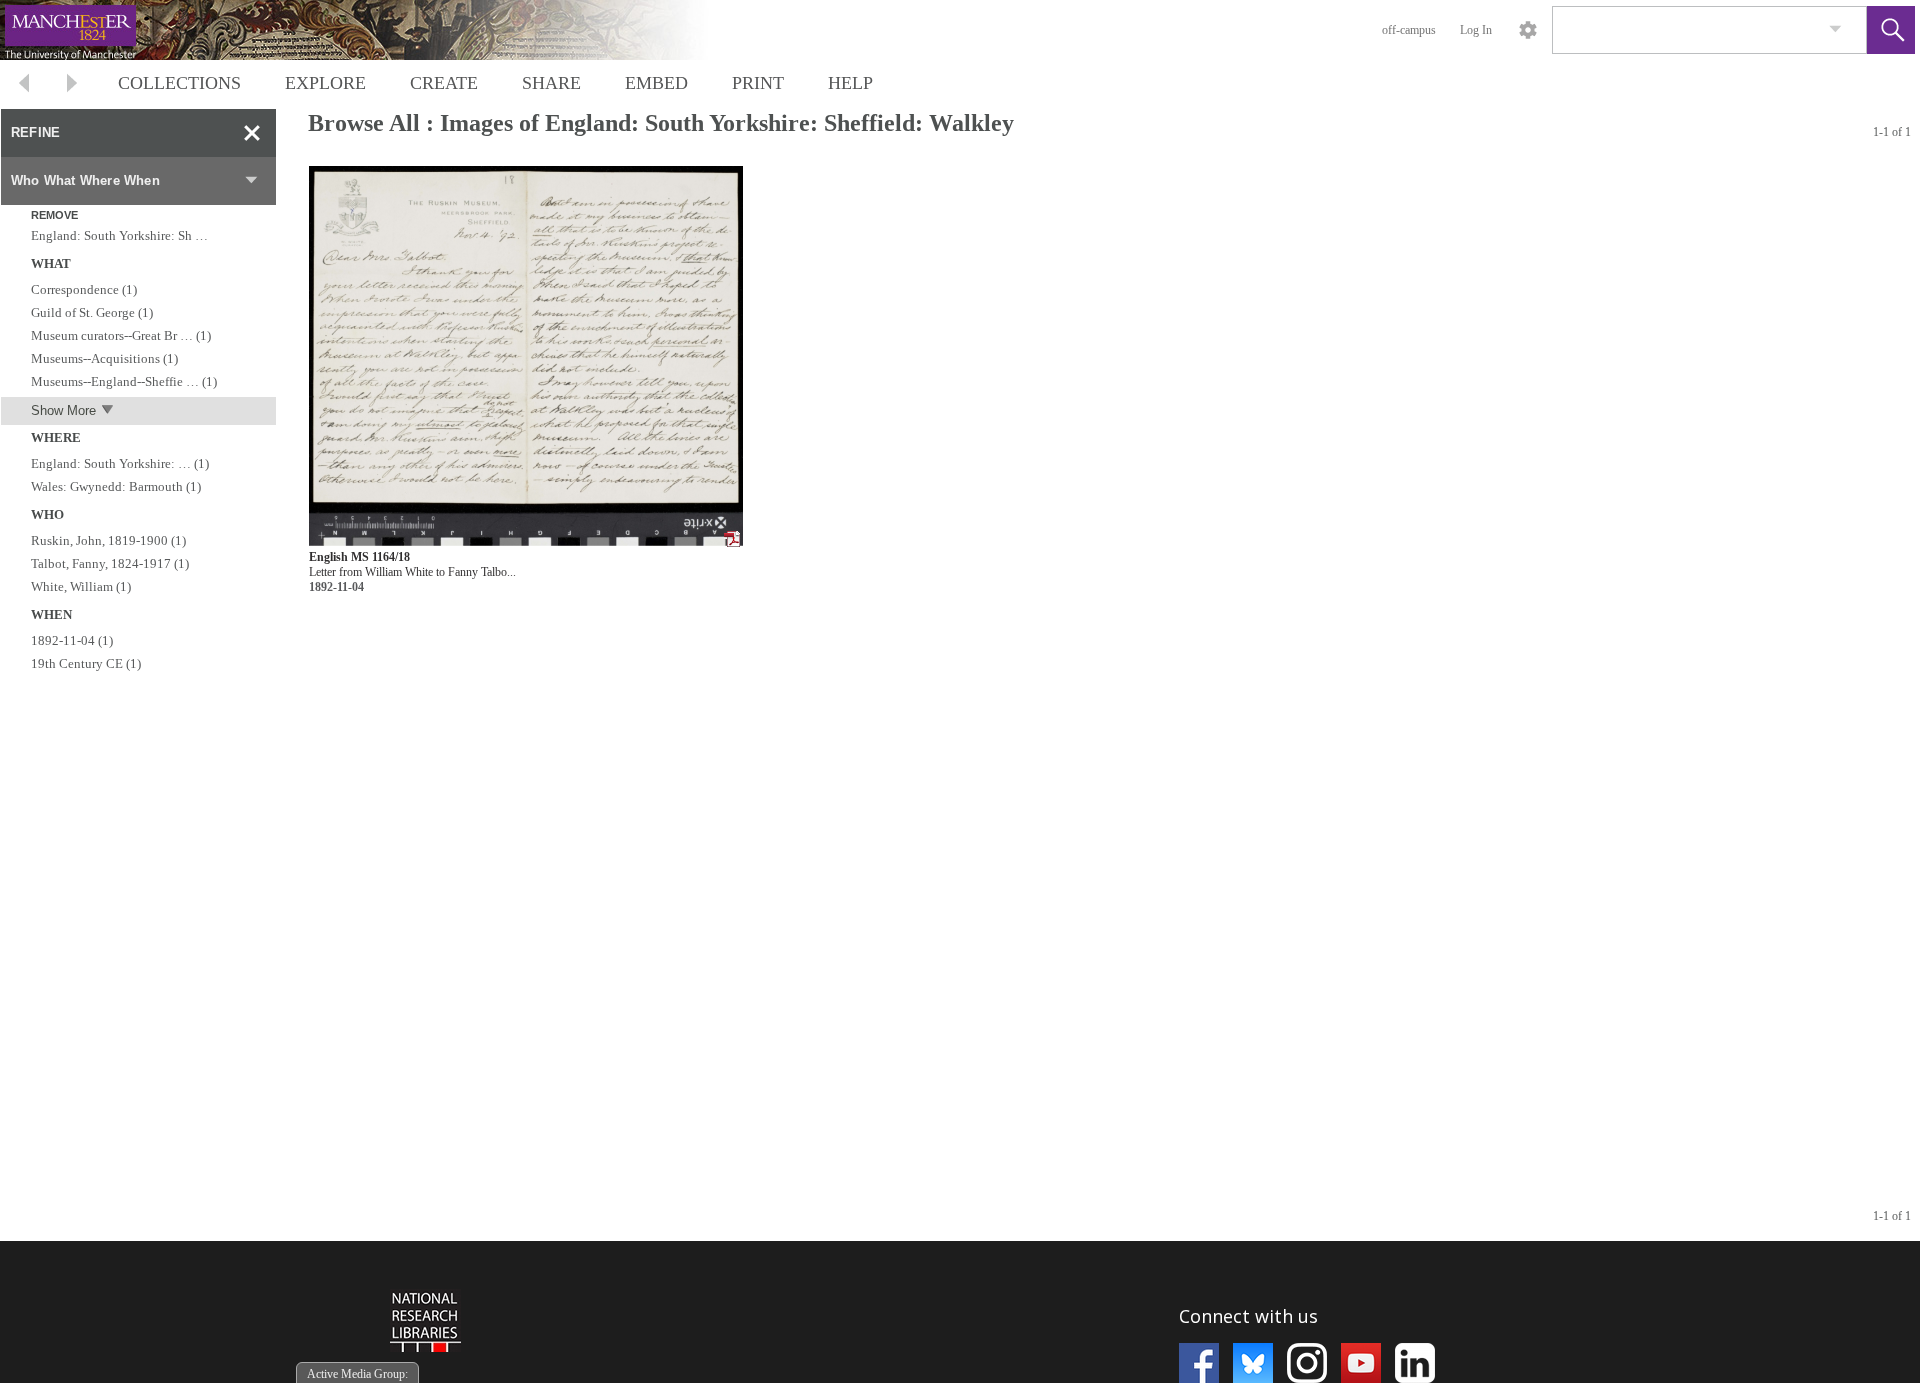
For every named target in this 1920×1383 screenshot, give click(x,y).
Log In (1476, 30)
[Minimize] (252, 133)
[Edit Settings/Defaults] (1528, 30)
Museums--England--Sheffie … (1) (124, 381)
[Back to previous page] (24, 85)
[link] (1835, 29)
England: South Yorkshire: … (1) (120, 463)
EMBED (656, 83)
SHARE (551, 83)
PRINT (758, 83)
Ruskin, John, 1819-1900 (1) (108, 540)
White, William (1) (81, 586)
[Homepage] (377, 30)
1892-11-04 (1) (72, 640)
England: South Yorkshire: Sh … (119, 235)
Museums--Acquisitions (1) (104, 358)
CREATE (444, 83)
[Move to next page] (72, 85)
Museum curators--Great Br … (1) (121, 335)
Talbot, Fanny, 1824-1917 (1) (110, 563)
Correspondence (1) (84, 289)
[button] (1891, 30)
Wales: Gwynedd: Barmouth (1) (116, 486)
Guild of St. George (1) (92, 312)
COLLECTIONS (179, 83)
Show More (63, 410)
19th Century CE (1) (86, 663)
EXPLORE (325, 83)
